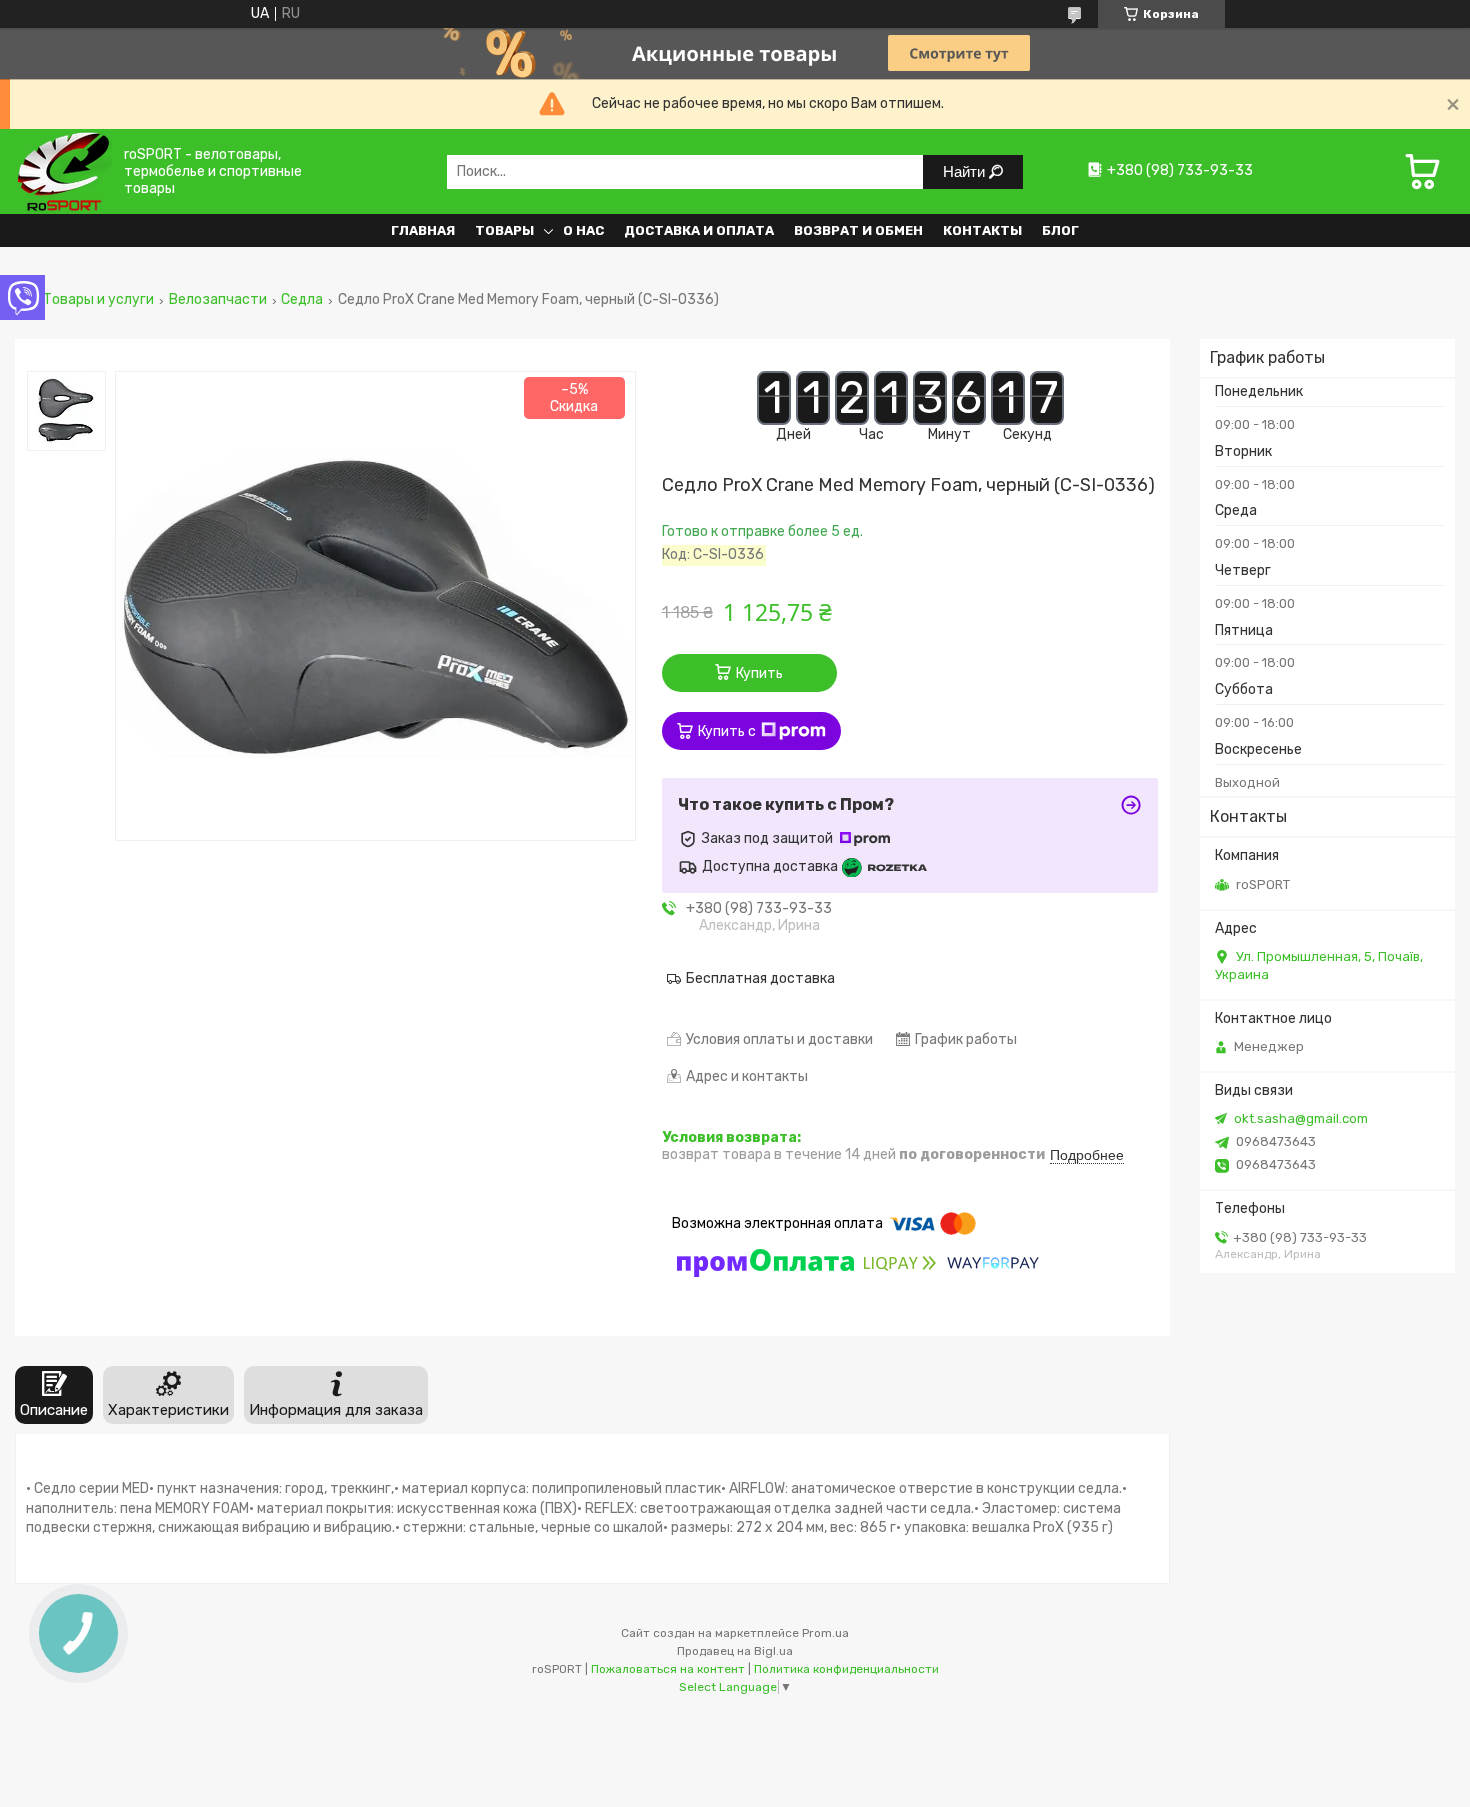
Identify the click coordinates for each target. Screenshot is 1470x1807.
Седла (302, 300)
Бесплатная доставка (760, 978)
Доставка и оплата (699, 230)
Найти (966, 171)
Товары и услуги (98, 300)
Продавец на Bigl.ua (735, 1651)
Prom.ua (825, 1633)
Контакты (982, 230)
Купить (759, 673)
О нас (583, 230)
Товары (504, 230)
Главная (423, 230)
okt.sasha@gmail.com (1301, 1118)
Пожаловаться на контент (668, 1669)
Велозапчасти (218, 300)
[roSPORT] (63, 171)
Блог (1060, 230)
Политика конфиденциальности (846, 1669)
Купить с (727, 731)
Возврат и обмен (858, 230)
